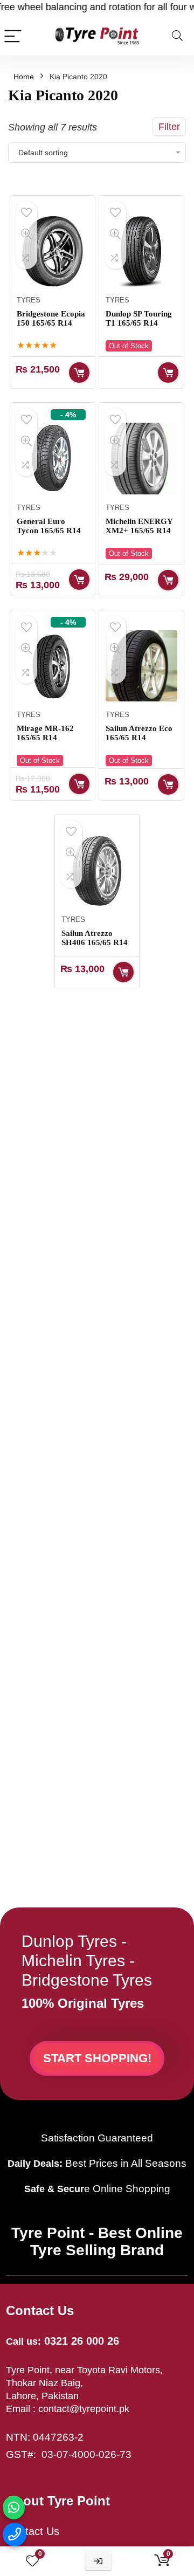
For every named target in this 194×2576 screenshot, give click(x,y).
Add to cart (79, 373)
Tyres (29, 300)
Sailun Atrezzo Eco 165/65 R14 (139, 733)
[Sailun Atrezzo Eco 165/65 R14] (141, 666)
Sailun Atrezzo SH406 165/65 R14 (95, 938)
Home (24, 77)
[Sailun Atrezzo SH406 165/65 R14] (97, 870)
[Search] (177, 36)
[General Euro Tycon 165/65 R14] (52, 458)
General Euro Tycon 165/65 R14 (49, 526)
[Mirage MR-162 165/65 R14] (52, 666)
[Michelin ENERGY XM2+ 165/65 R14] (141, 458)
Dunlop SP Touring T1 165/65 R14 (139, 318)
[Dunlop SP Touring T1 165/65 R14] (141, 251)
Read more (168, 373)
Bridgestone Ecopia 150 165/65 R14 (51, 318)
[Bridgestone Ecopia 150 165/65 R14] (52, 251)
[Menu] (13, 36)
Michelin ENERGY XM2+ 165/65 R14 (139, 526)
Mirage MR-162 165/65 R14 (45, 733)
